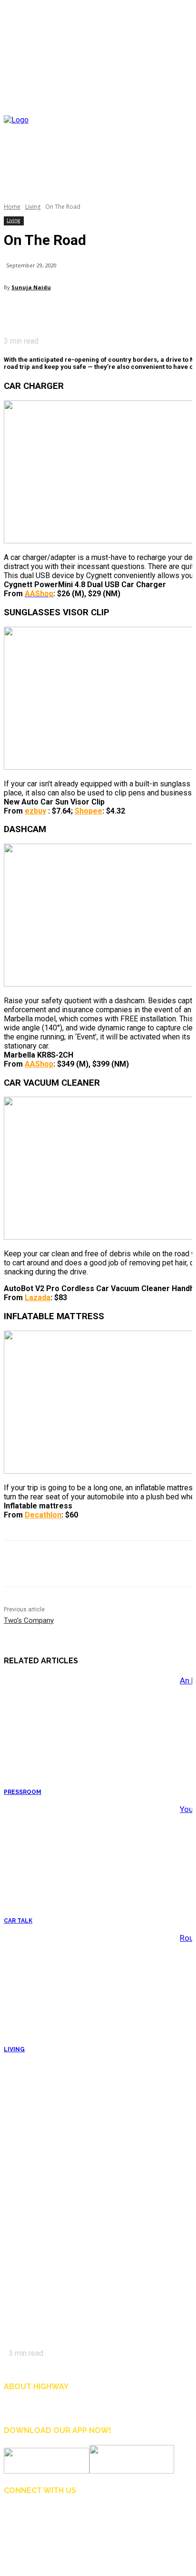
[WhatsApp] (122, 312)
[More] (157, 312)
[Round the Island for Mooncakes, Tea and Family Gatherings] (89, 1993)
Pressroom (23, 1792)
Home (12, 207)
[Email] (88, 312)
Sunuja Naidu (31, 287)
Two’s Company (29, 1620)
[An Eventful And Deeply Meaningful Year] (89, 1735)
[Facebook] (20, 312)
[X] (54, 312)
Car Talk (18, 1921)
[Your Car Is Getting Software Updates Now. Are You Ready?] (89, 1864)
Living (33, 207)
